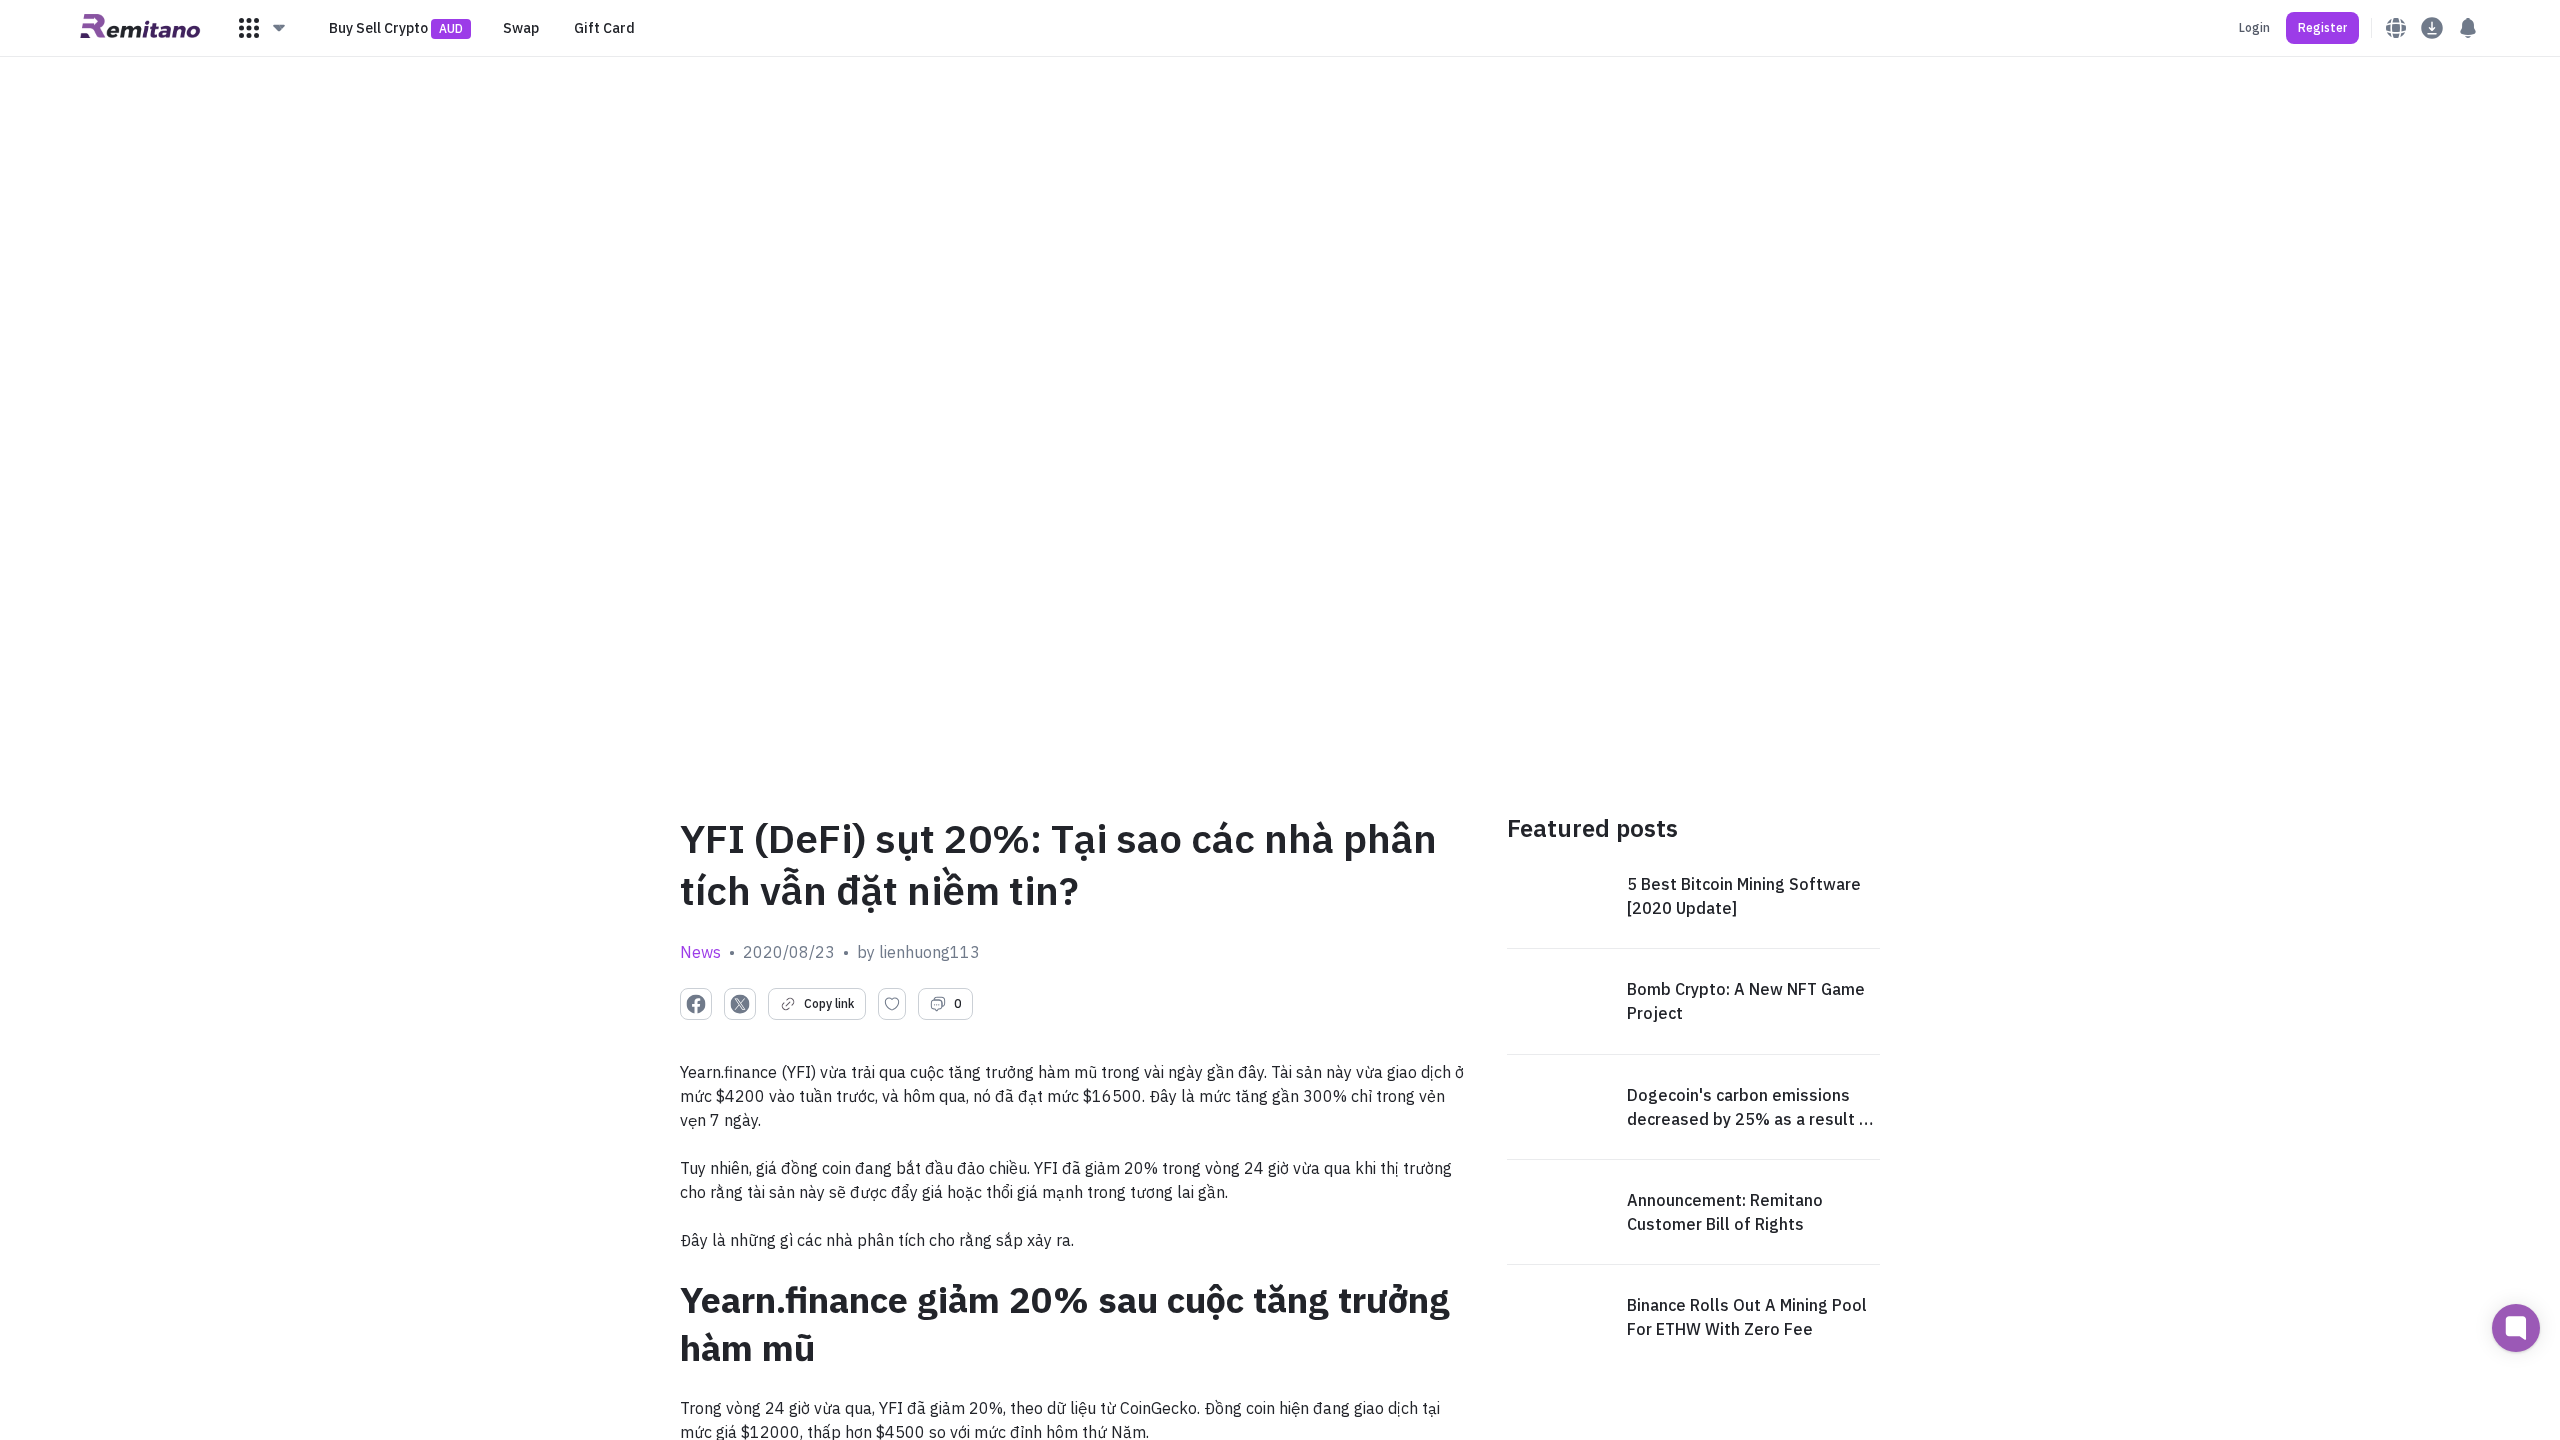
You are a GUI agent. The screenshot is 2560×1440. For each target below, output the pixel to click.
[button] (263, 28)
